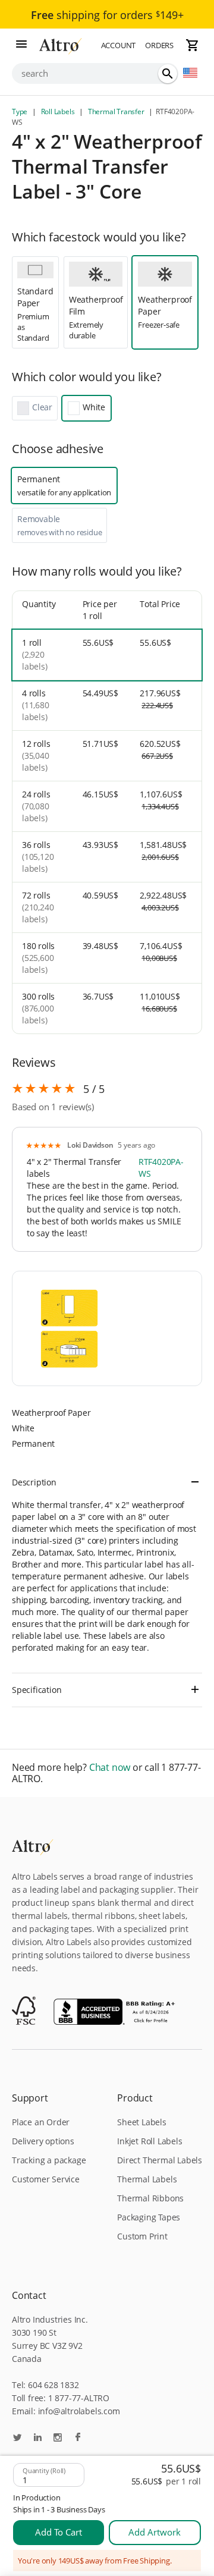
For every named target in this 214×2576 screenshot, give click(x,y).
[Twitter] (17, 2438)
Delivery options (43, 2141)
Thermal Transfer (116, 111)
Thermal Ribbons (150, 2198)
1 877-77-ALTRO (79, 2398)
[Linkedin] (37, 2438)
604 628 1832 (53, 2385)
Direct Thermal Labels (160, 2160)
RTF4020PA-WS (161, 1168)
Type (21, 111)
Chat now (110, 1768)
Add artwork (155, 2532)
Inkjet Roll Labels (150, 2141)
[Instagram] (58, 2438)
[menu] (21, 45)
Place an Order (41, 2122)
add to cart (59, 2532)
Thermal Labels (147, 2179)
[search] (168, 74)
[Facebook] (78, 2438)
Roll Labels (58, 111)
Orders (159, 45)
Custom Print (142, 2236)
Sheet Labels (142, 2122)
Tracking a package (49, 2160)
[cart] (193, 45)
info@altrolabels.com (79, 2411)
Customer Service (46, 2179)
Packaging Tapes (149, 2217)
